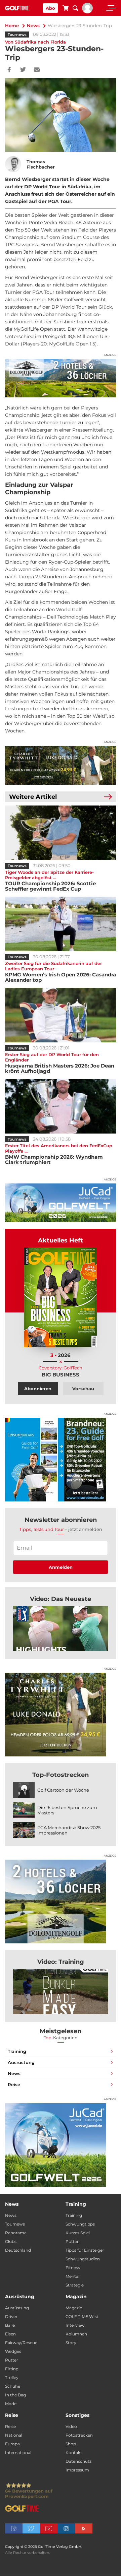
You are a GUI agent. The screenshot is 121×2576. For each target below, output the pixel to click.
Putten (73, 2241)
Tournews (17, 35)
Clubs (11, 2241)
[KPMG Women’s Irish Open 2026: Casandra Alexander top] (61, 924)
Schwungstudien (83, 2259)
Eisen (10, 2334)
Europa (12, 2444)
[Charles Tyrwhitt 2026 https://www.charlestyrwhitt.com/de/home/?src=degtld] (61, 765)
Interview (75, 2325)
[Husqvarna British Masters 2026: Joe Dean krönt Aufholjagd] (61, 1015)
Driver (11, 2316)
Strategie (75, 2285)
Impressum (77, 2470)
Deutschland (18, 2250)
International (18, 2453)
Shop (71, 2444)
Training (17, 2051)
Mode (11, 2404)
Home (12, 25)
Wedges (13, 2351)
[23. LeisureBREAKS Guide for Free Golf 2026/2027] (61, 1460)
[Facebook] (9, 70)
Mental (72, 2276)
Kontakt (74, 2453)
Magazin (74, 2308)
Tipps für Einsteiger (85, 2250)
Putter (12, 2360)
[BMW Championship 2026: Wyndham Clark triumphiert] (61, 1106)
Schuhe (13, 2386)
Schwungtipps (80, 2224)
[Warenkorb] (66, 9)
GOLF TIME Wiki (82, 2316)
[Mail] (37, 70)
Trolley (12, 2377)
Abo (50, 8)
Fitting (12, 2369)
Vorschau (83, 1389)
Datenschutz (78, 2461)
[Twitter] (23, 70)
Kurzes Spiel (78, 2233)
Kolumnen (76, 2334)
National (14, 2435)
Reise (14, 2084)
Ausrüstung (21, 2062)
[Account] (87, 12)
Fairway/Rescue (21, 2343)
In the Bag (15, 2395)
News (33, 25)
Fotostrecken (79, 2435)
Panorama (16, 2233)
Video (71, 2426)
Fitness (73, 2268)
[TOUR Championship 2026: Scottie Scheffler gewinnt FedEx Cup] (61, 833)
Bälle (10, 2325)
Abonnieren (38, 1389)
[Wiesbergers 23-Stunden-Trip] (61, 1629)
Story (71, 2343)
